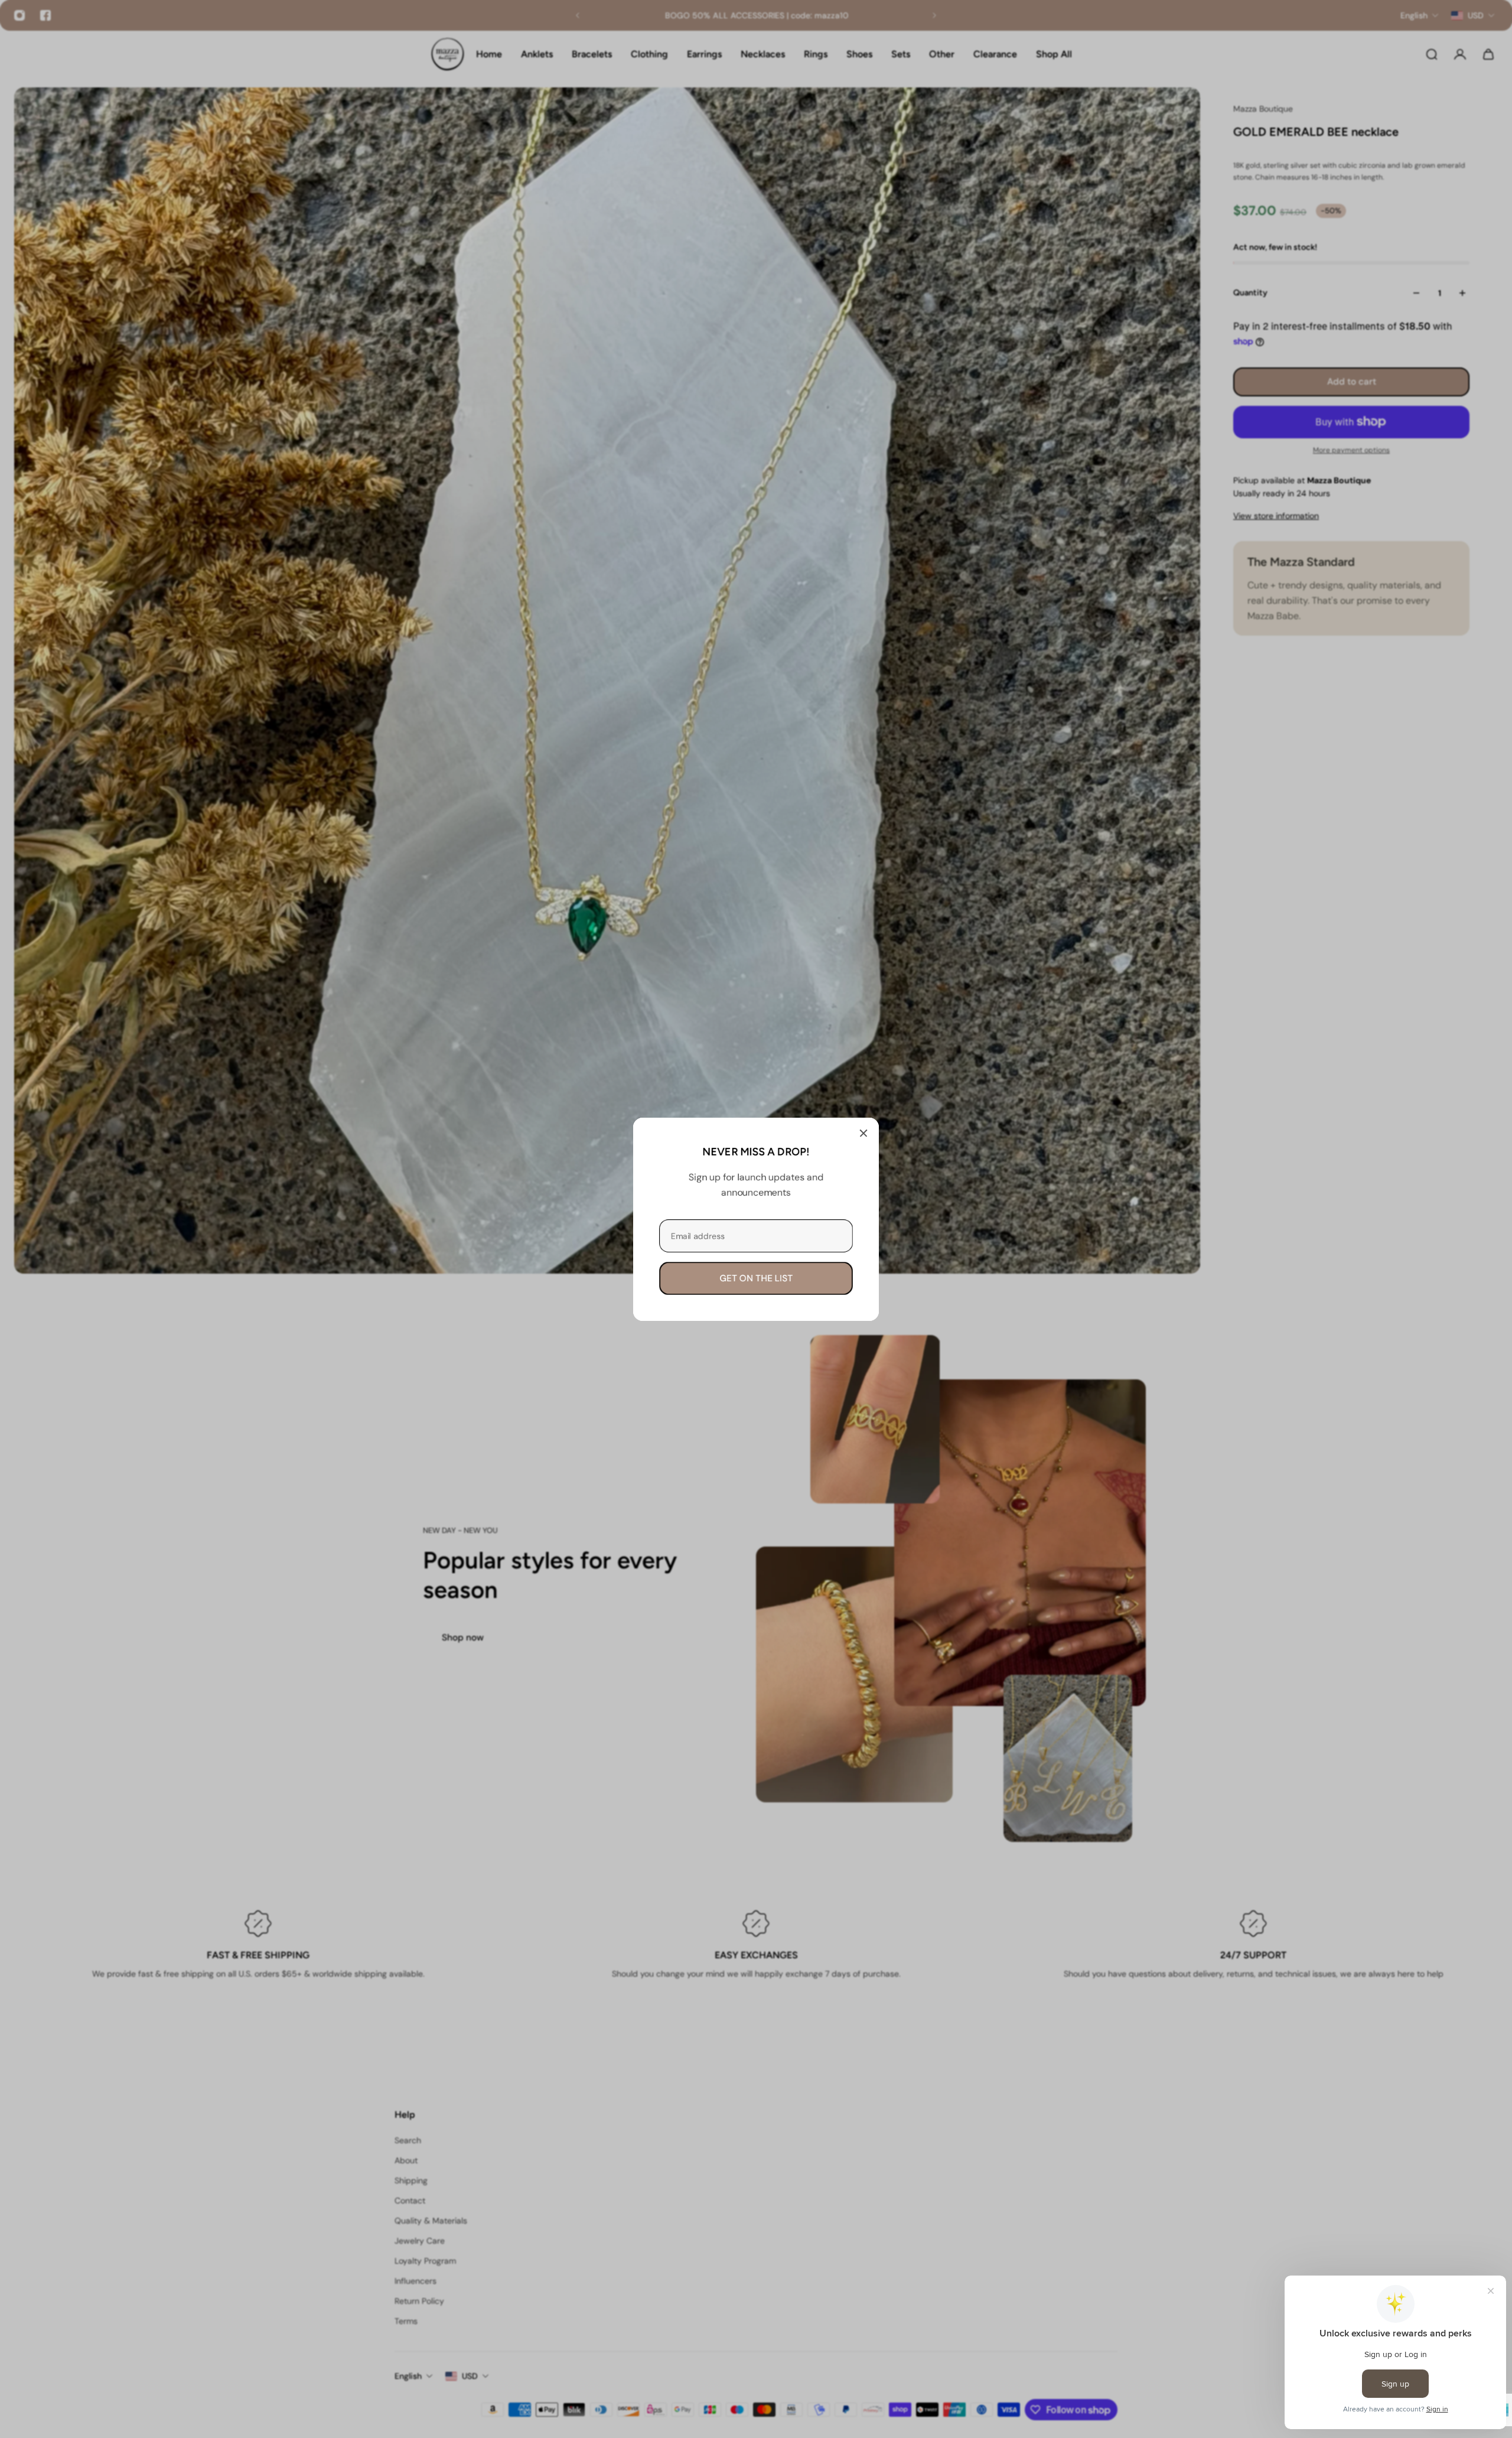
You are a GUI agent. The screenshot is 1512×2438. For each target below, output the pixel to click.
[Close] (863, 1133)
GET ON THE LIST (756, 1278)
